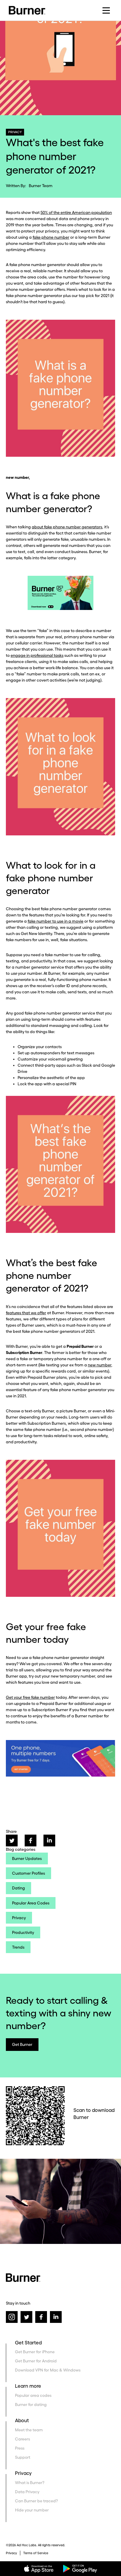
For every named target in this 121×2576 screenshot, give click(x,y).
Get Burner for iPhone (35, 2352)
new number (100, 1365)
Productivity (23, 1932)
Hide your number (32, 2510)
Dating (19, 1888)
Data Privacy (27, 2492)
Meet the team (29, 2430)
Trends (18, 1947)
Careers (22, 2439)
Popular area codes (33, 2395)
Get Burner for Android (36, 2361)
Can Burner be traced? (36, 2501)
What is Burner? (30, 2483)
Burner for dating (31, 2405)
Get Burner (22, 2044)
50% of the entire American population (76, 212)
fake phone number (51, 237)
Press (20, 2448)
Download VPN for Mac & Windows (48, 2370)
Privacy (19, 1918)
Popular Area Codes (31, 1903)
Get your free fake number (30, 1697)
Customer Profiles (28, 1873)
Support (23, 2457)
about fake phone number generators (67, 527)
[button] (106, 10)
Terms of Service (36, 2553)
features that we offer (26, 1313)
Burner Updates (27, 1858)
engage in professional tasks (37, 655)
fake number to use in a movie (56, 921)
